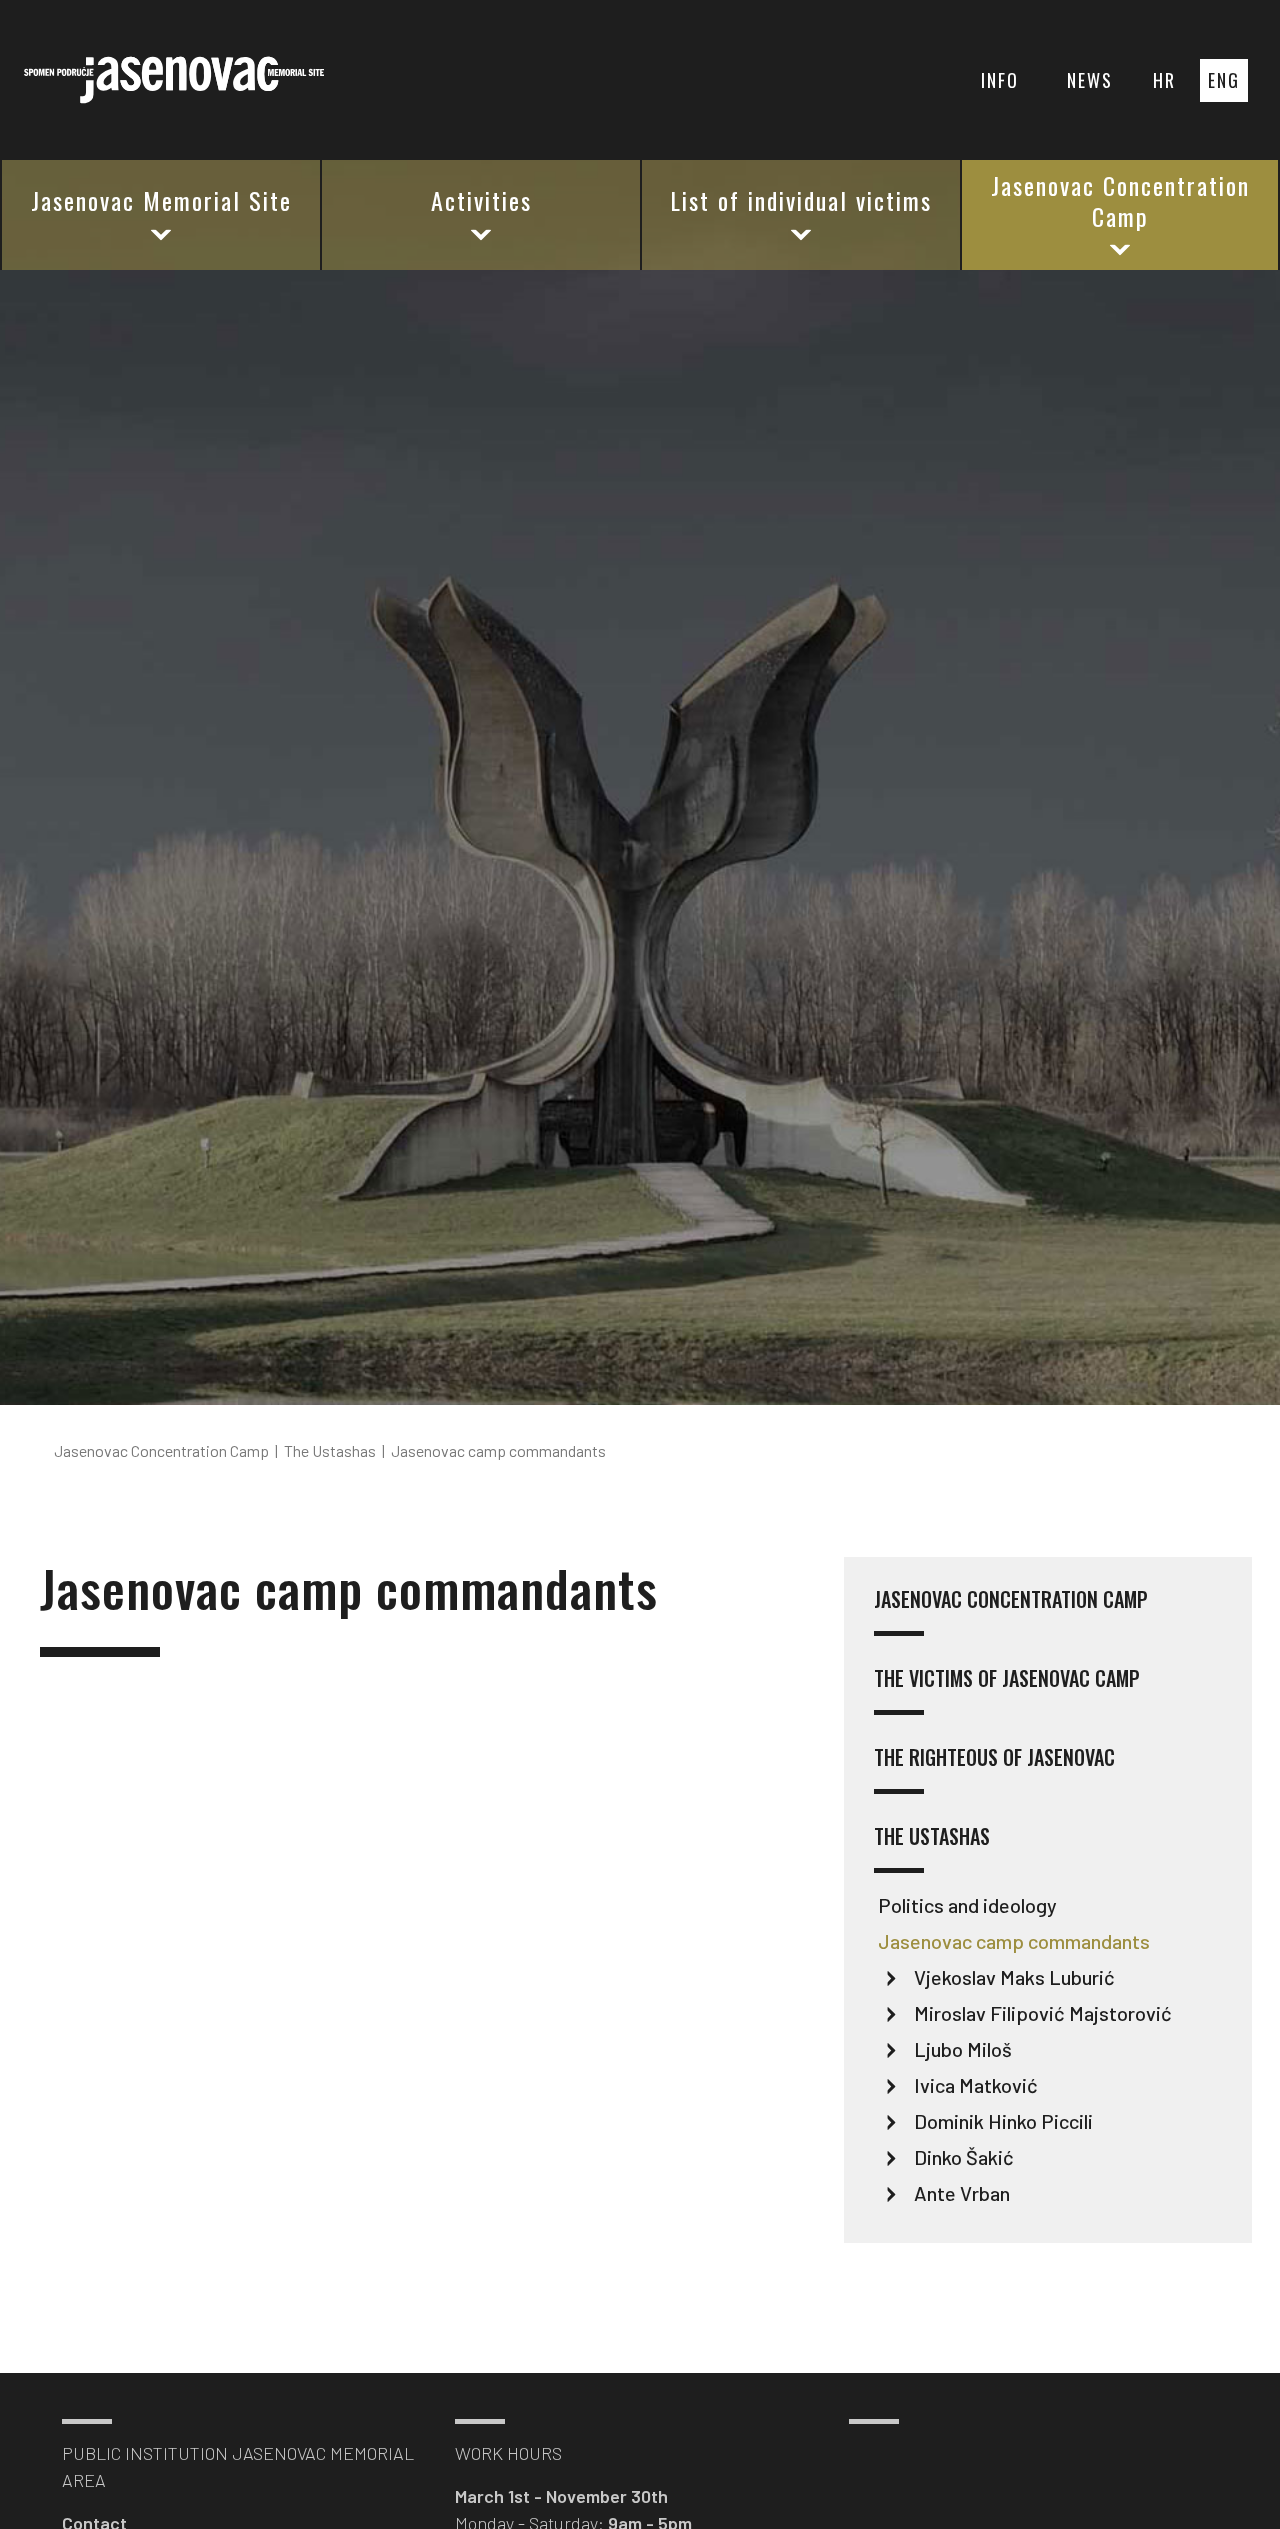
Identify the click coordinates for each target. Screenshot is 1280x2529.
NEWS (1090, 80)
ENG (1224, 80)
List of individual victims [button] (801, 200)
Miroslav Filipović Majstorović (1043, 2013)
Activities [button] (481, 200)
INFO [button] (1000, 80)
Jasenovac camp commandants (1014, 1941)
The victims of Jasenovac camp (1007, 1679)
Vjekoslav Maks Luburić (1014, 1977)
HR (1164, 80)
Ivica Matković (976, 2085)
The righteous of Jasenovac (994, 1758)
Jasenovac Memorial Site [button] (161, 200)
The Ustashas (932, 1837)
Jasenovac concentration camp (1011, 1600)
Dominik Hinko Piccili (1003, 2121)
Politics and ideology (967, 1905)
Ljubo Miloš (963, 2049)
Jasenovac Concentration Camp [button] (1120, 200)
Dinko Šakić (964, 2157)
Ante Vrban (962, 2193)
